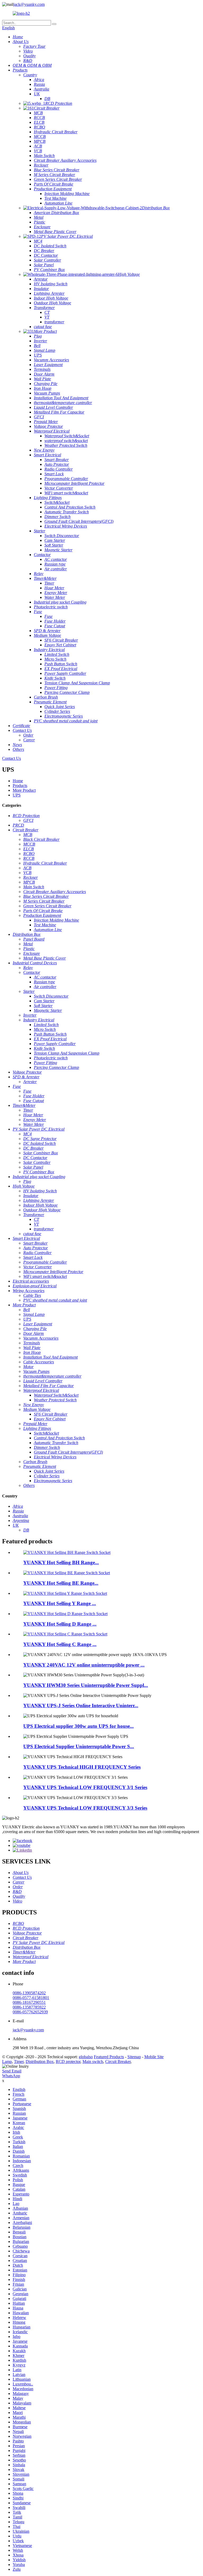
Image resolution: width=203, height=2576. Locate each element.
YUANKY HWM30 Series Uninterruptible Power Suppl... (86, 1685)
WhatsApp (11, 2076)
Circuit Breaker (118, 2062)
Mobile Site (154, 2057)
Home (18, 781)
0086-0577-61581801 (31, 1998)
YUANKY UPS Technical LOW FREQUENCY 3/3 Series (85, 1808)
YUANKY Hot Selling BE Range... (61, 1583)
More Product (24, 790)
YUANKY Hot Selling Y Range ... (60, 1603)
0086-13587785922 (29, 2007)
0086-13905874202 (29, 1993)
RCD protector (68, 2062)
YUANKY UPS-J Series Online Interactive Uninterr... (81, 1706)
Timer (19, 2062)
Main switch (93, 2062)
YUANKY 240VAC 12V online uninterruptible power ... (84, 1665)
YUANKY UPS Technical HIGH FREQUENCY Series (82, 1767)
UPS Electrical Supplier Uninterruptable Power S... (79, 1746)
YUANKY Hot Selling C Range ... (60, 1644)
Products (20, 786)
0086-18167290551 (29, 2002)
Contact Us (11, 758)
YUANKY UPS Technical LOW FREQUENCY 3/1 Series (85, 1787)
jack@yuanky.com (29, 4)
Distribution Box (40, 2062)
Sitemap (134, 2057)
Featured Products (109, 2057)
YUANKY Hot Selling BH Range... (61, 1562)
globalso (86, 2057)
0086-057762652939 (30, 2012)
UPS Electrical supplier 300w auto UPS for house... (79, 1726)
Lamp (7, 2062)
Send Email (12, 2071)
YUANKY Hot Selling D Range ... (60, 1624)
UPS (17, 795)
